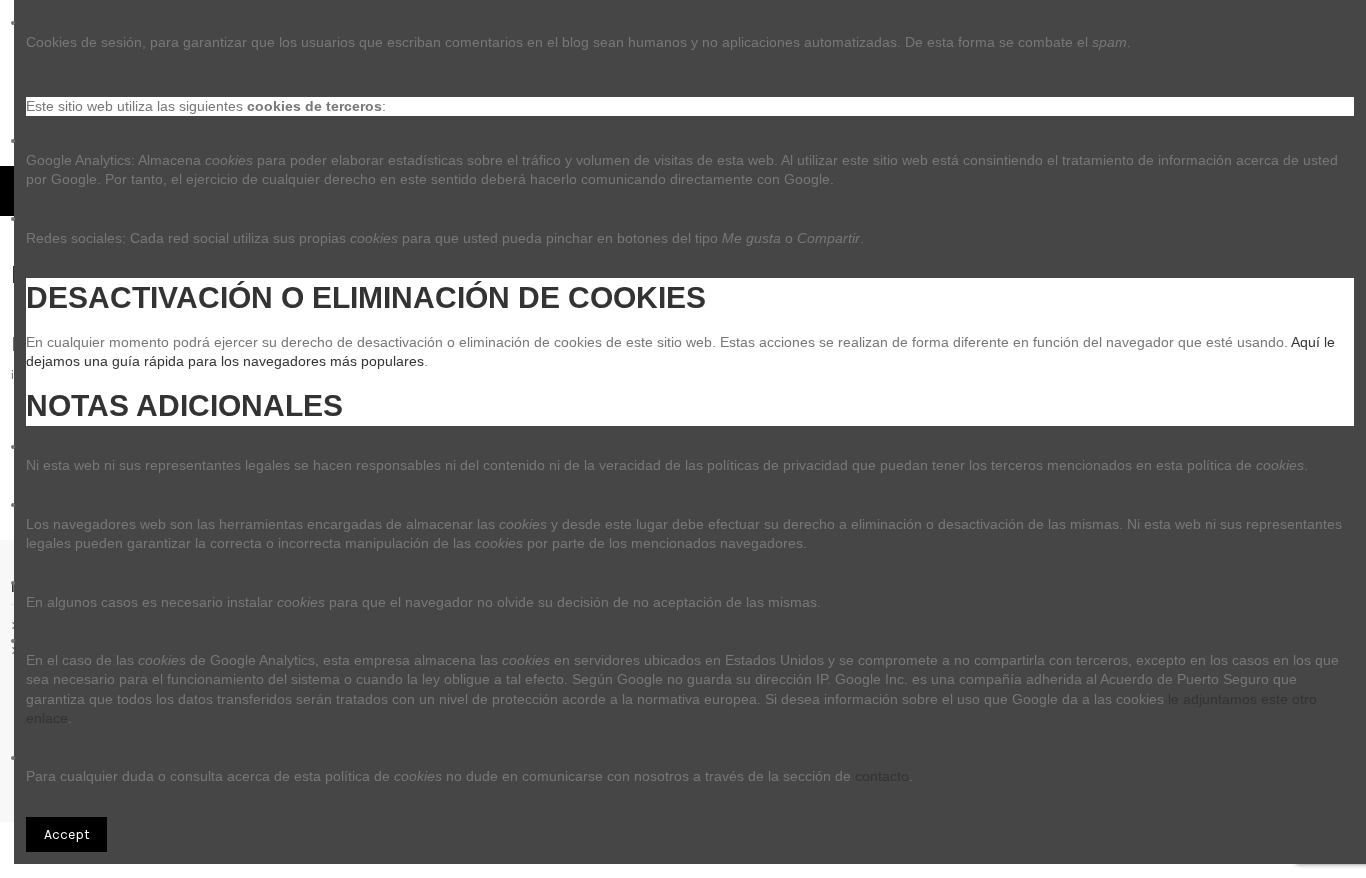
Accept (67, 834)
